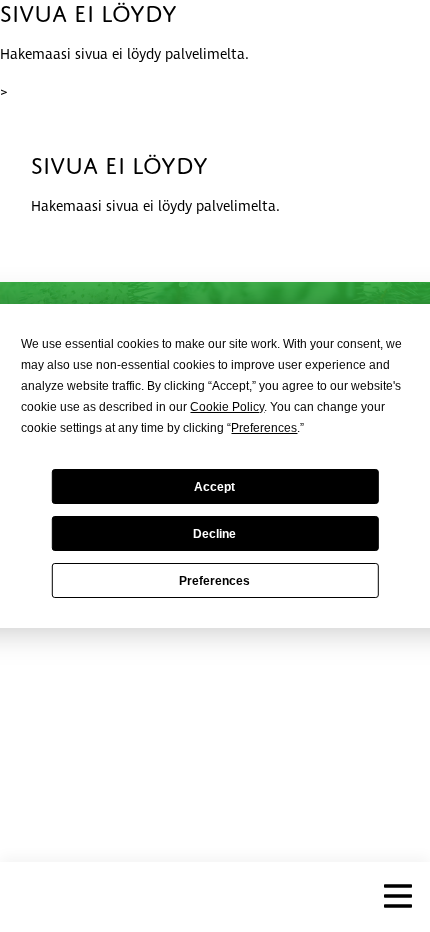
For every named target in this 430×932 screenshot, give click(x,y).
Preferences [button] (264, 428)
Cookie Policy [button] (227, 407)
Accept (214, 487)
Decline (214, 534)
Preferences (214, 581)
